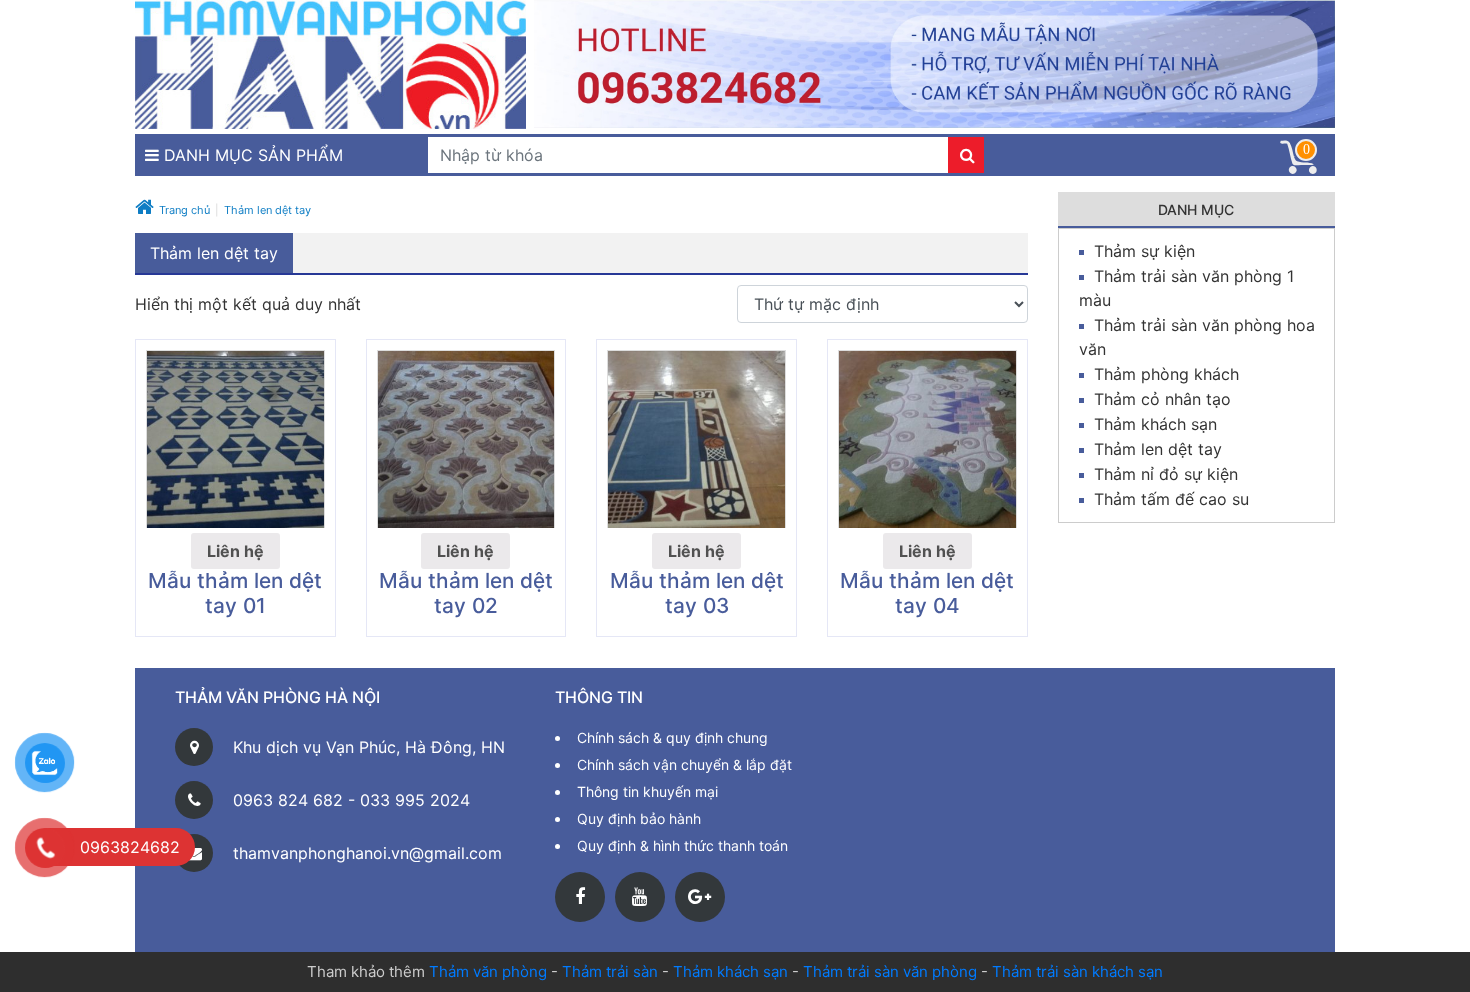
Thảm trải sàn (610, 971)
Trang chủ (184, 210)
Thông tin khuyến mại (647, 791)
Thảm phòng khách (1166, 374)
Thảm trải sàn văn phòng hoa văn (1197, 337)
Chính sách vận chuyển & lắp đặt (684, 764)
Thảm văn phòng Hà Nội (277, 697)
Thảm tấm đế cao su (1171, 499)
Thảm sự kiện (1144, 251)
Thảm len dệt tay (1158, 449)
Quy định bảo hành (639, 818)
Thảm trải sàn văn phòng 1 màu (1186, 288)
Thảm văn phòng (488, 971)
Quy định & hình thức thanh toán (682, 845)
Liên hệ (235, 551)
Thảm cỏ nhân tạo (1162, 399)
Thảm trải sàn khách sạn (1077, 971)
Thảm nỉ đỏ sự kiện (1166, 474)
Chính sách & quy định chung (672, 737)
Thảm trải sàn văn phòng (890, 971)
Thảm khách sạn (1155, 424)
